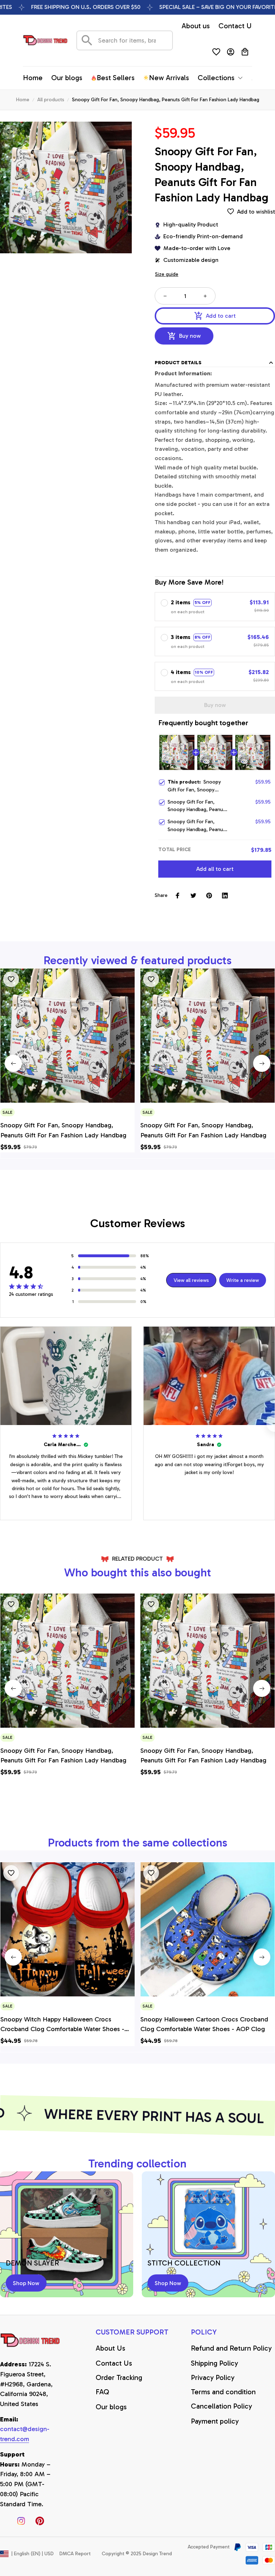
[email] (31, 2434)
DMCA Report (75, 2554)
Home (23, 100)
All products (51, 100)
